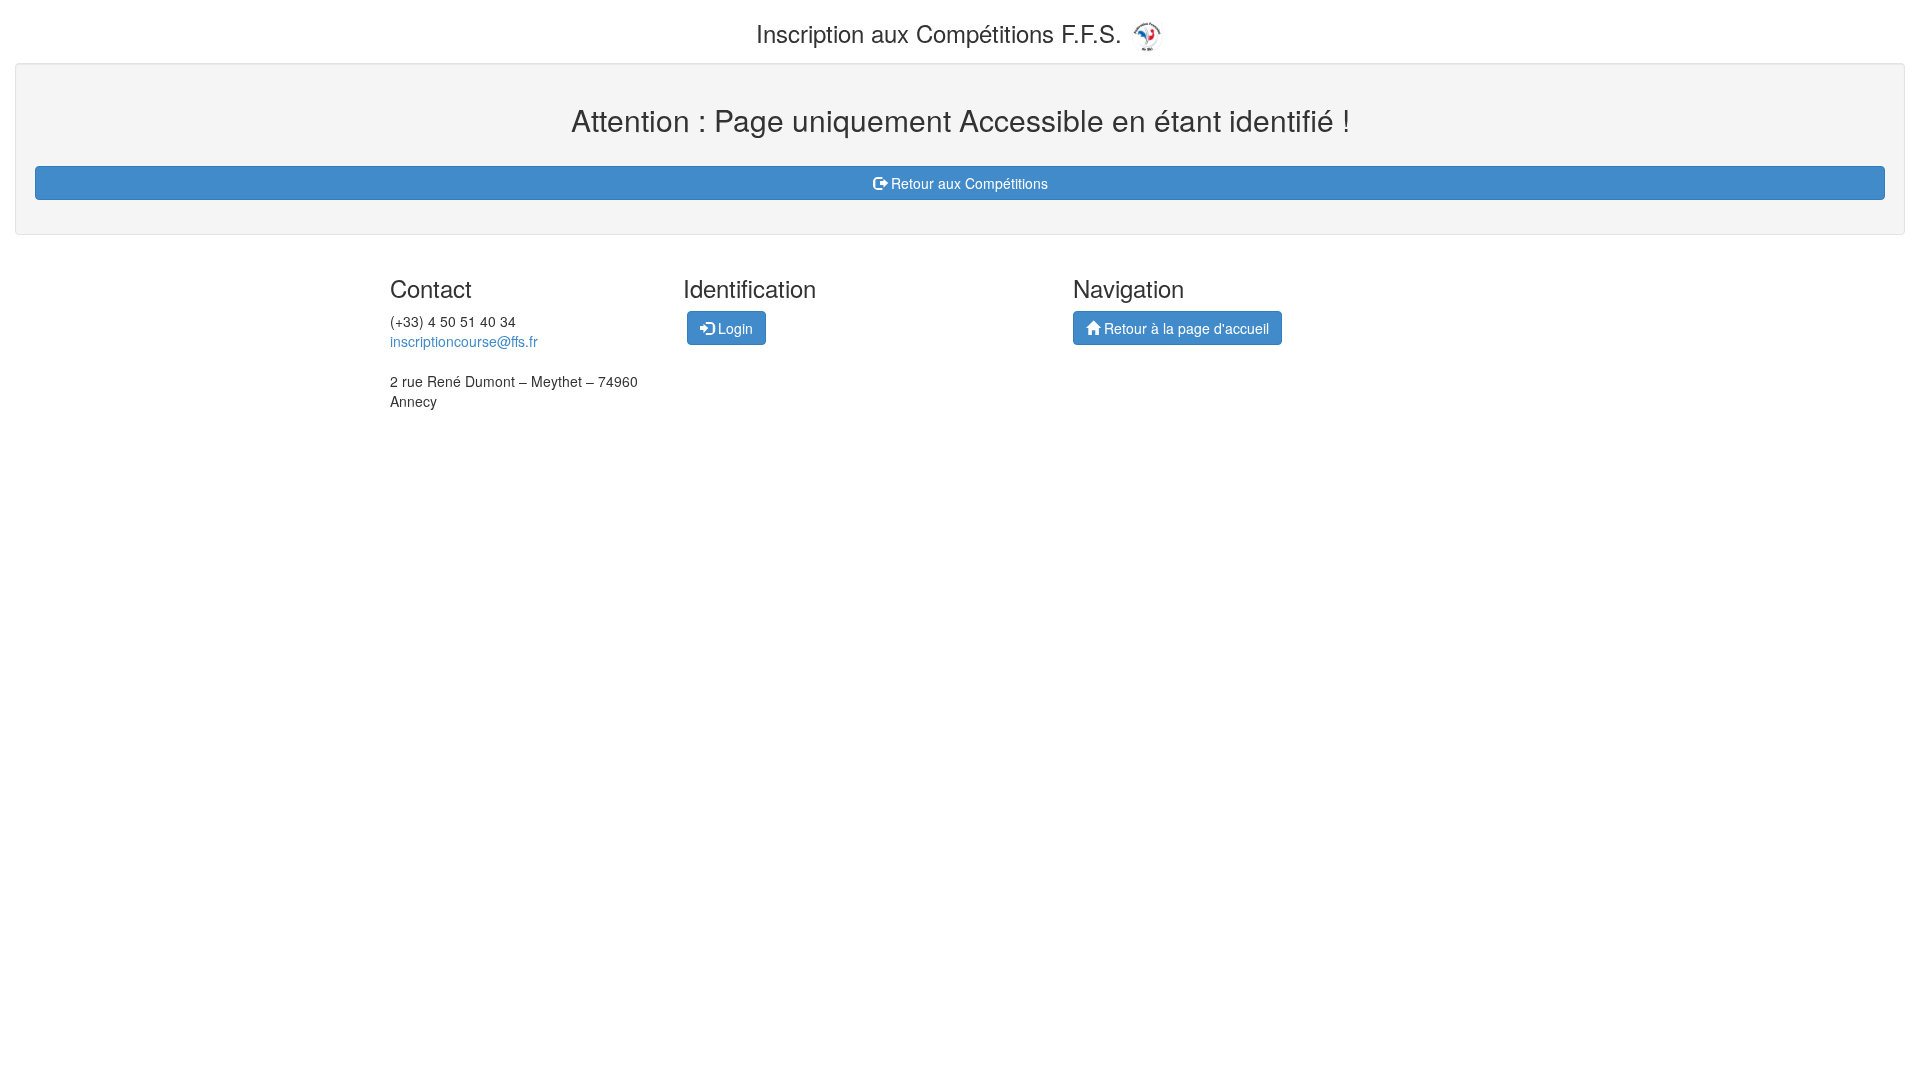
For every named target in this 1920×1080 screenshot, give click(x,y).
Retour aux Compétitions (967, 183)
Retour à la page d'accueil (1184, 328)
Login (733, 328)
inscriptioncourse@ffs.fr (464, 341)
